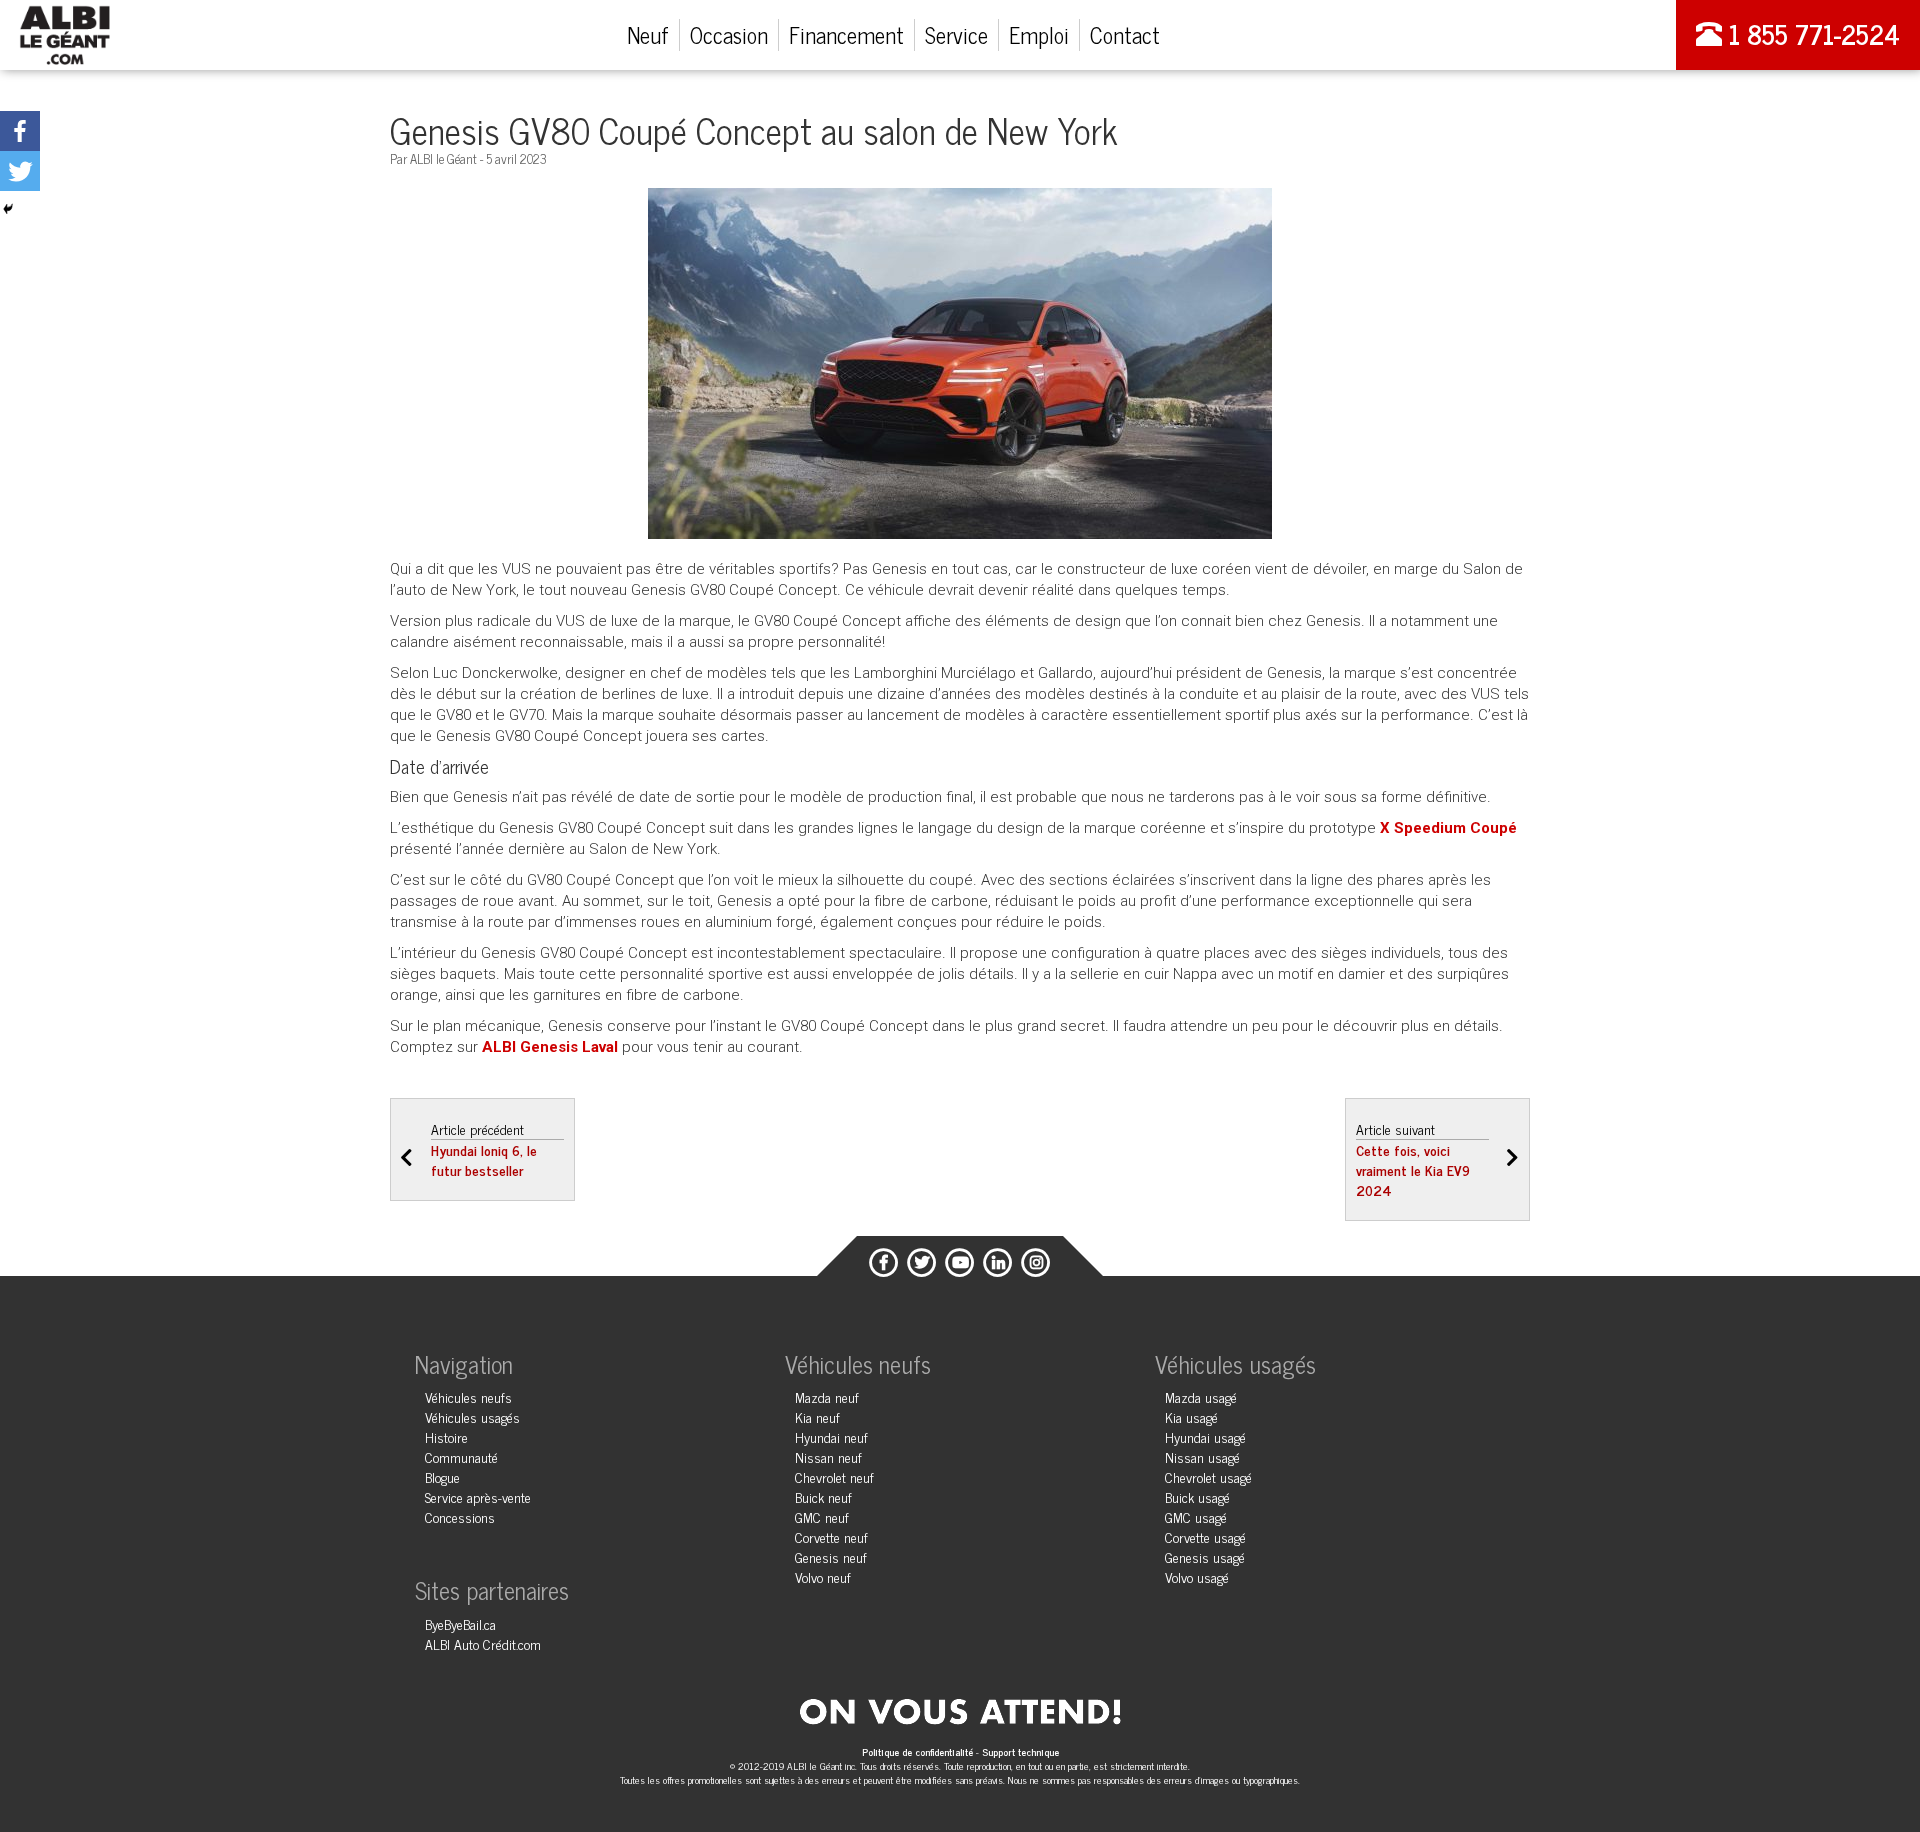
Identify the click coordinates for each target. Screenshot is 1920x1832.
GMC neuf (822, 1516)
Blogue (442, 1476)
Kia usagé (1191, 1416)
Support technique (1020, 1751)
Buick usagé (1197, 1496)
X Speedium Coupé (1448, 828)
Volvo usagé (1197, 1576)
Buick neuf (823, 1496)
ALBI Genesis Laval (550, 1047)
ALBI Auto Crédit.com (483, 1643)
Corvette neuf (831, 1536)
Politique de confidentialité (919, 1751)
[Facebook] (20, 131)
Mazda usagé (1201, 1396)
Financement (846, 34)
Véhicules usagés (472, 1416)
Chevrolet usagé (1208, 1476)
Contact (1125, 34)
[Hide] (8, 209)
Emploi (1039, 34)
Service (956, 34)
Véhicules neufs (468, 1396)
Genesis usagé (1205, 1556)
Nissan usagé (1202, 1456)
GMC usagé (1196, 1516)
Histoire (446, 1436)
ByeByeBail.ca (460, 1623)
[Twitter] (20, 171)
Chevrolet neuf (834, 1476)
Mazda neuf (827, 1396)
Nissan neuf (828, 1456)
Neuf (648, 34)
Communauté (461, 1456)
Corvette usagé (1205, 1536)
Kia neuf (817, 1416)
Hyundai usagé (1205, 1436)
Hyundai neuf (831, 1436)
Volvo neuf (823, 1576)
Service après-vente (478, 1496)
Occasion (729, 34)
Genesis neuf (831, 1556)
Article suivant (1413, 1159)
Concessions (460, 1516)
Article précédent (484, 1149)
